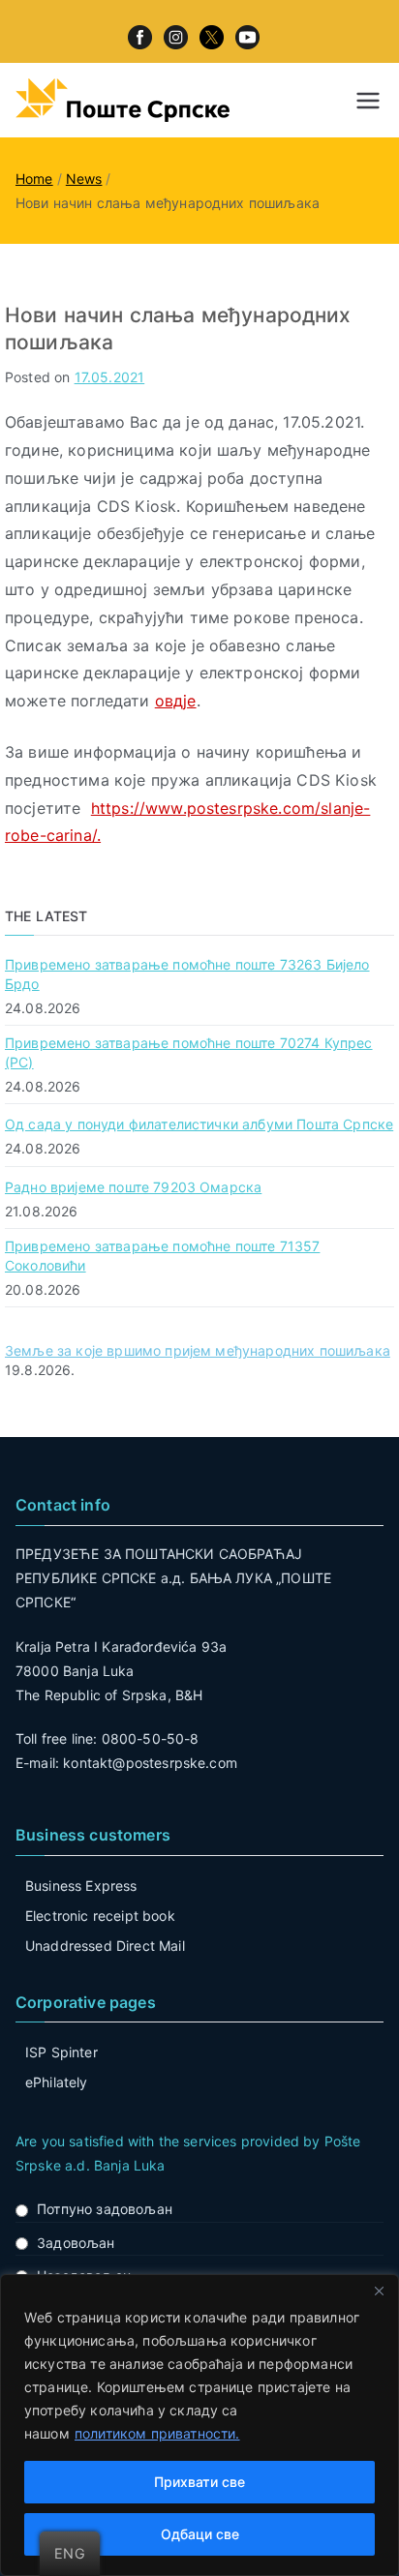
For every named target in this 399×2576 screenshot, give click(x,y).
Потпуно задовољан (105, 2209)
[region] (199, 2425)
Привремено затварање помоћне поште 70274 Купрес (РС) (189, 1052)
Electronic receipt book (100, 1916)
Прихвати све (199, 2482)
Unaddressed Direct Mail (105, 1946)
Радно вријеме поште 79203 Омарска (133, 1187)
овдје (176, 701)
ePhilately (57, 2082)
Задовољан (76, 2243)
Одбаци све (200, 2534)
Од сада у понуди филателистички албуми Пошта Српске (199, 1124)
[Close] (379, 2291)
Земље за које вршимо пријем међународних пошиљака (198, 1350)
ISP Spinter (61, 2052)
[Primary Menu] (368, 101)
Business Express (81, 1886)
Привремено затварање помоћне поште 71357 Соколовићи (162, 1256)
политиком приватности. (157, 2433)
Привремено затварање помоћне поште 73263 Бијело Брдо (187, 974)
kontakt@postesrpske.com (150, 1763)
